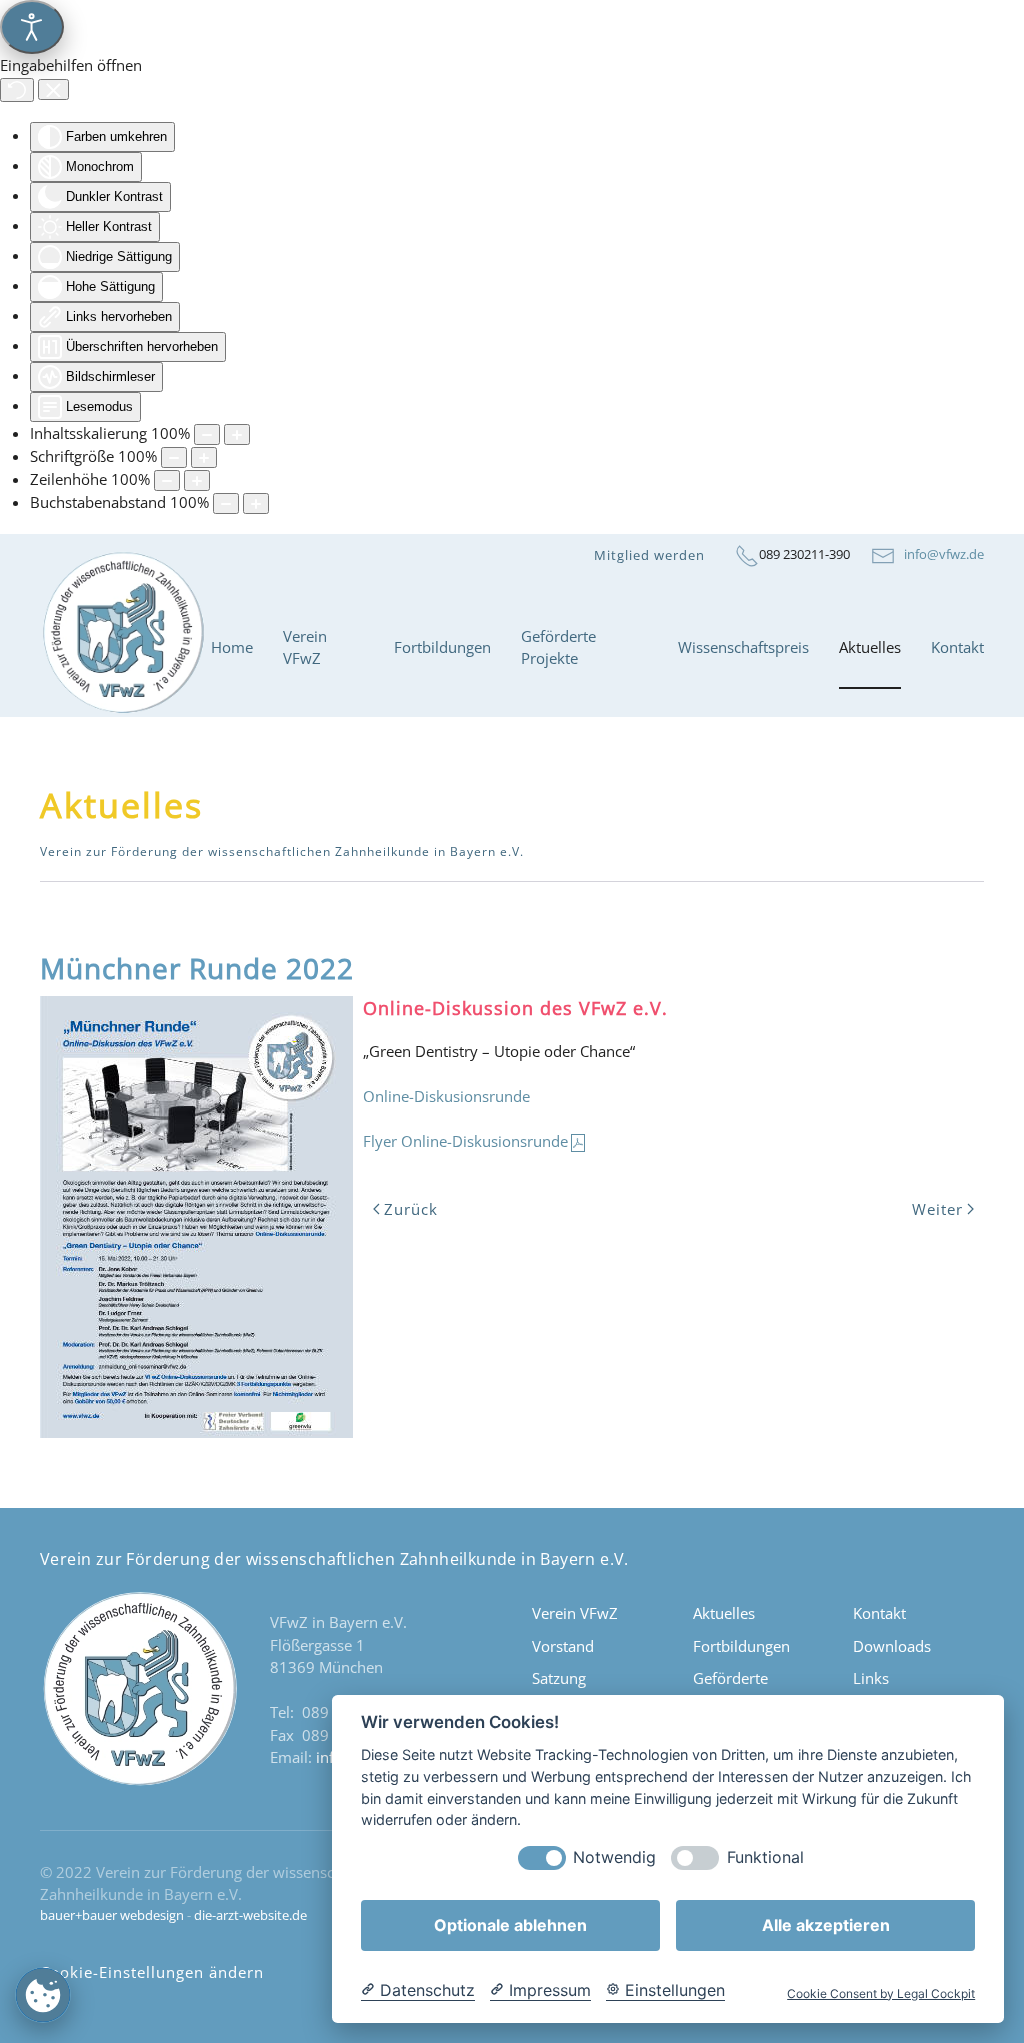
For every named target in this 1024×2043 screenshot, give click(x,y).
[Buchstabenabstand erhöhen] (256, 503)
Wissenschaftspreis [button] (743, 647)
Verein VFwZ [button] (305, 647)
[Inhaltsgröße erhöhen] (237, 434)
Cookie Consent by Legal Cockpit (881, 1994)
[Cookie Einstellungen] (43, 1994)
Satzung (559, 1678)
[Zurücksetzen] (17, 90)
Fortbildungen (741, 1646)
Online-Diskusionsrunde (446, 1096)
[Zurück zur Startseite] (125, 647)
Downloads (892, 1646)
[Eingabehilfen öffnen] (32, 27)
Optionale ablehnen (510, 1925)
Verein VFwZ (575, 1613)
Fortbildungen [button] (442, 647)
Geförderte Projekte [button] (558, 647)
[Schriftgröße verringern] (174, 457)
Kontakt (879, 1613)
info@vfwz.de (939, 554)
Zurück (411, 1209)
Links (871, 1678)
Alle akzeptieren (826, 1925)
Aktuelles (870, 647)
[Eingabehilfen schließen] (53, 90)
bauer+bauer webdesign (112, 1915)
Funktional (765, 1857)
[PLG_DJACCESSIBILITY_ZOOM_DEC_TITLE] (207, 434)
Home (232, 647)
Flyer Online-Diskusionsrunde (465, 1141)
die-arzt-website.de (250, 1915)
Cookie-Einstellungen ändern (152, 1972)
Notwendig (614, 1857)
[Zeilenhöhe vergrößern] (197, 480)
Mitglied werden (649, 555)
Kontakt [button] (957, 647)
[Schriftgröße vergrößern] (204, 457)
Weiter (937, 1209)
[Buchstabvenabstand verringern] (226, 503)
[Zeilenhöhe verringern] (167, 480)
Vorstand (563, 1646)
